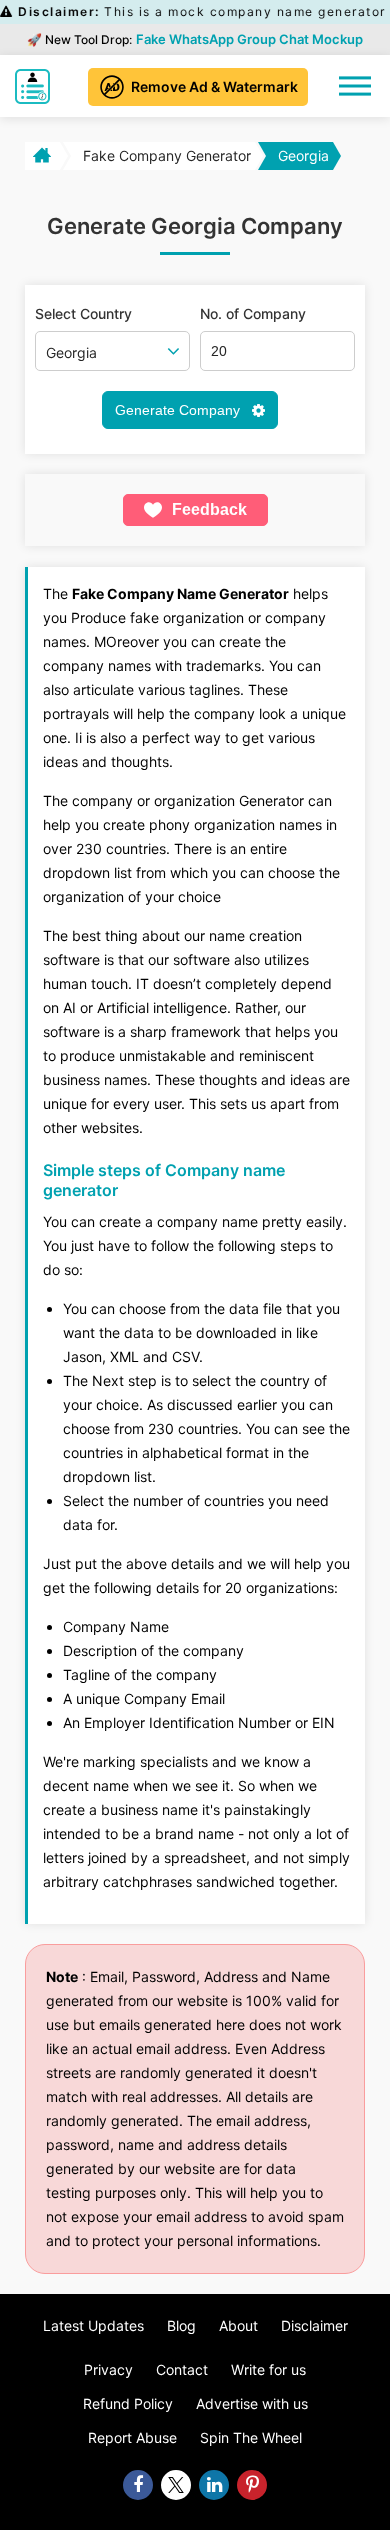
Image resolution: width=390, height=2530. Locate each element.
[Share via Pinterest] (252, 2485)
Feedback (209, 509)
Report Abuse (132, 2437)
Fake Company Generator (167, 155)
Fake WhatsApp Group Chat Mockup (249, 39)
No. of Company (253, 314)
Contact (182, 2369)
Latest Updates (93, 2325)
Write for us (268, 2369)
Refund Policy (128, 2403)
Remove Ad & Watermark (214, 86)
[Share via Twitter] (176, 2485)
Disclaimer (314, 2325)
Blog (181, 2325)
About (238, 2325)
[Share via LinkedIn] (214, 2485)
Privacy (108, 2369)
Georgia (303, 155)
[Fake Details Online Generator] (37, 86)
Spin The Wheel (251, 2437)
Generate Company (179, 410)
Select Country (83, 314)
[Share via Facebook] (138, 2485)
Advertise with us (252, 2403)
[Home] (40, 156)
